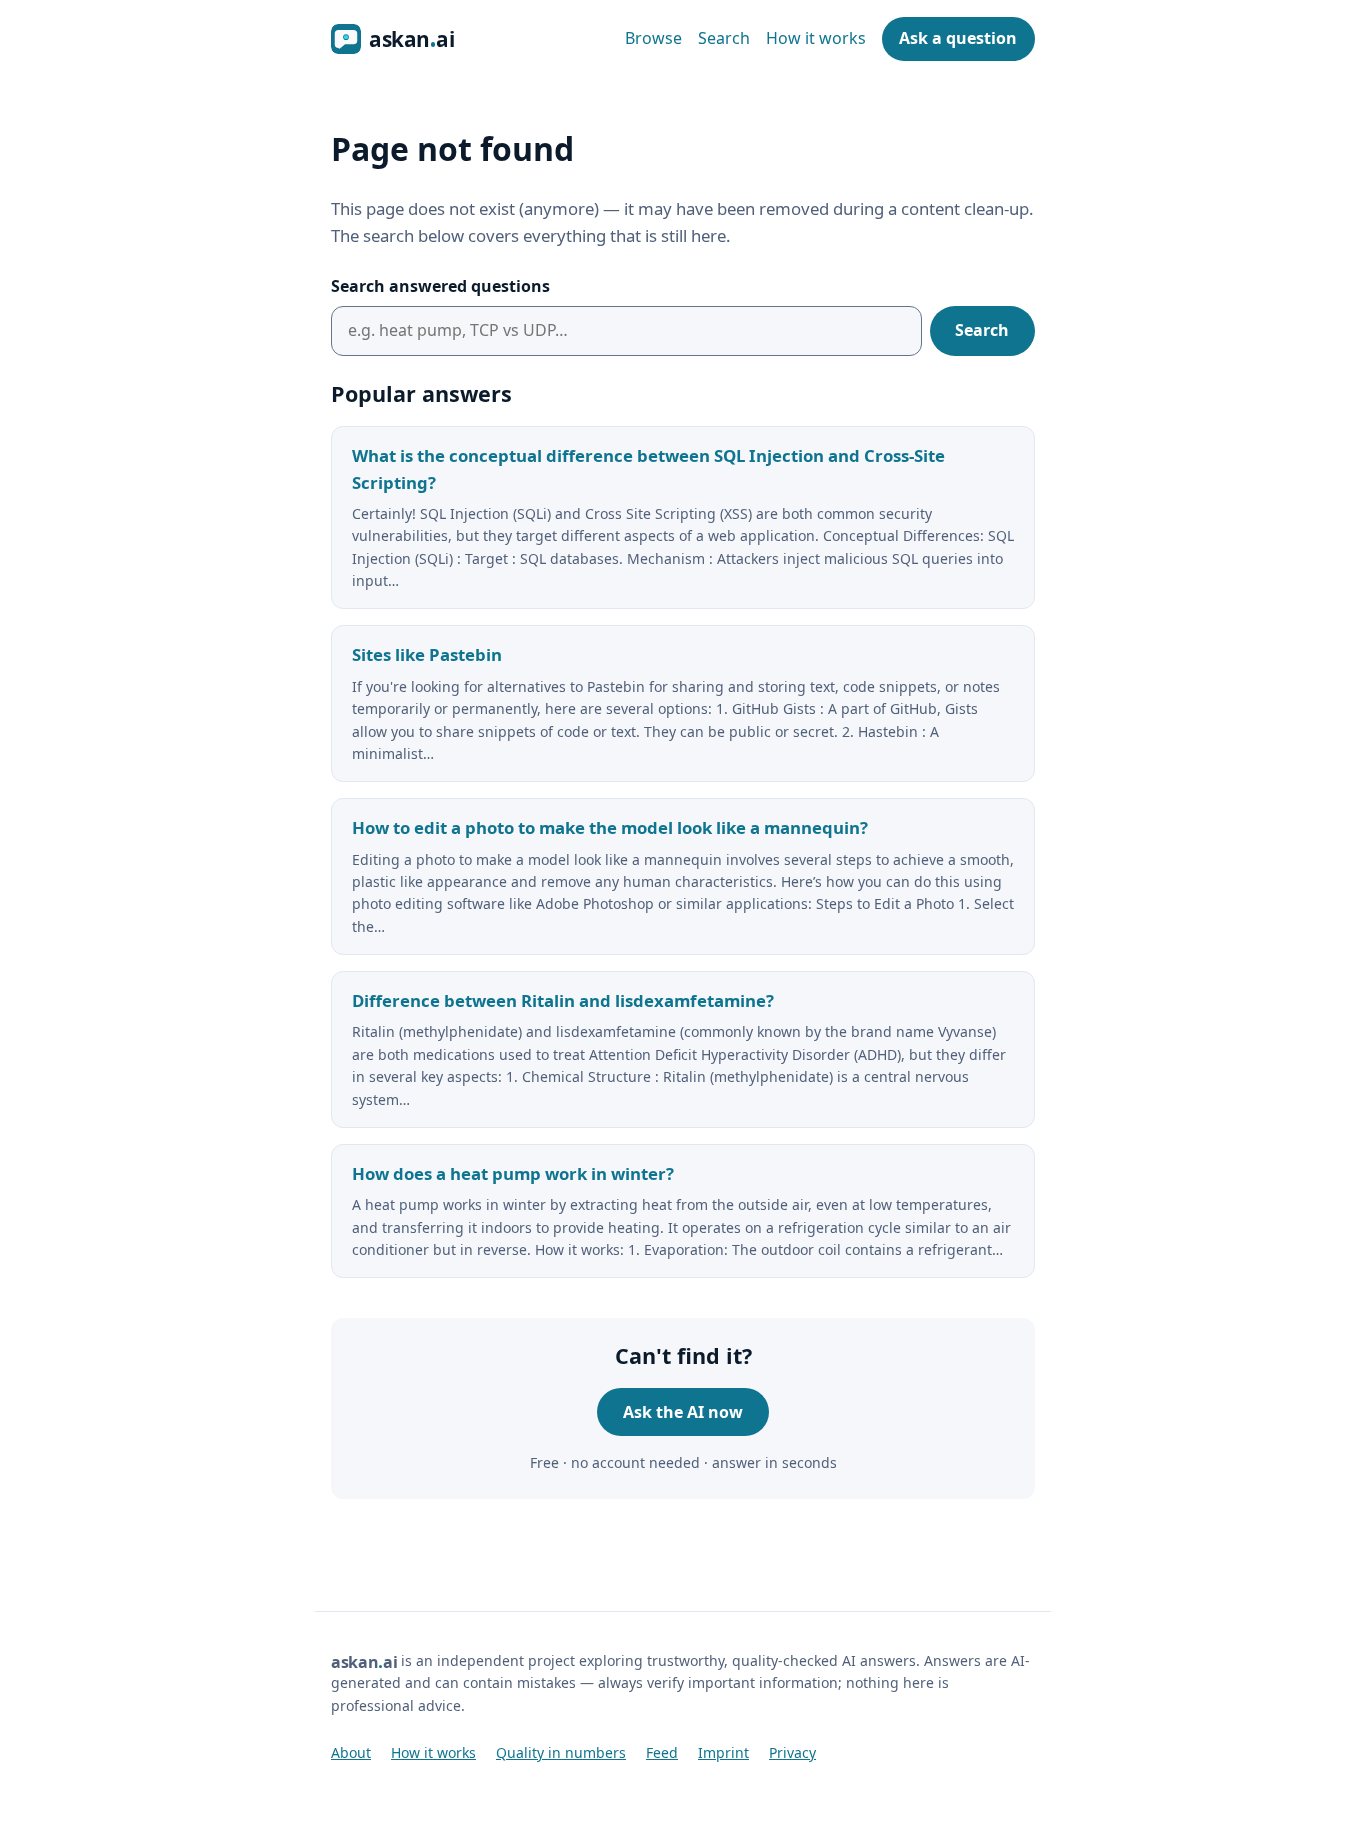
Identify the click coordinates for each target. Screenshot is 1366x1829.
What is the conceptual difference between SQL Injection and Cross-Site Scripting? (648, 469)
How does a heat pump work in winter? (513, 1173)
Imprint (723, 1752)
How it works (816, 38)
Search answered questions (440, 286)
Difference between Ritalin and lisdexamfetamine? (563, 1000)
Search (724, 38)
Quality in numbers (561, 1752)
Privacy (792, 1752)
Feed (662, 1752)
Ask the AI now (683, 1412)
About (351, 1752)
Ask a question (958, 38)
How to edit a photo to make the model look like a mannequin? (610, 827)
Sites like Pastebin (427, 654)
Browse (653, 38)
